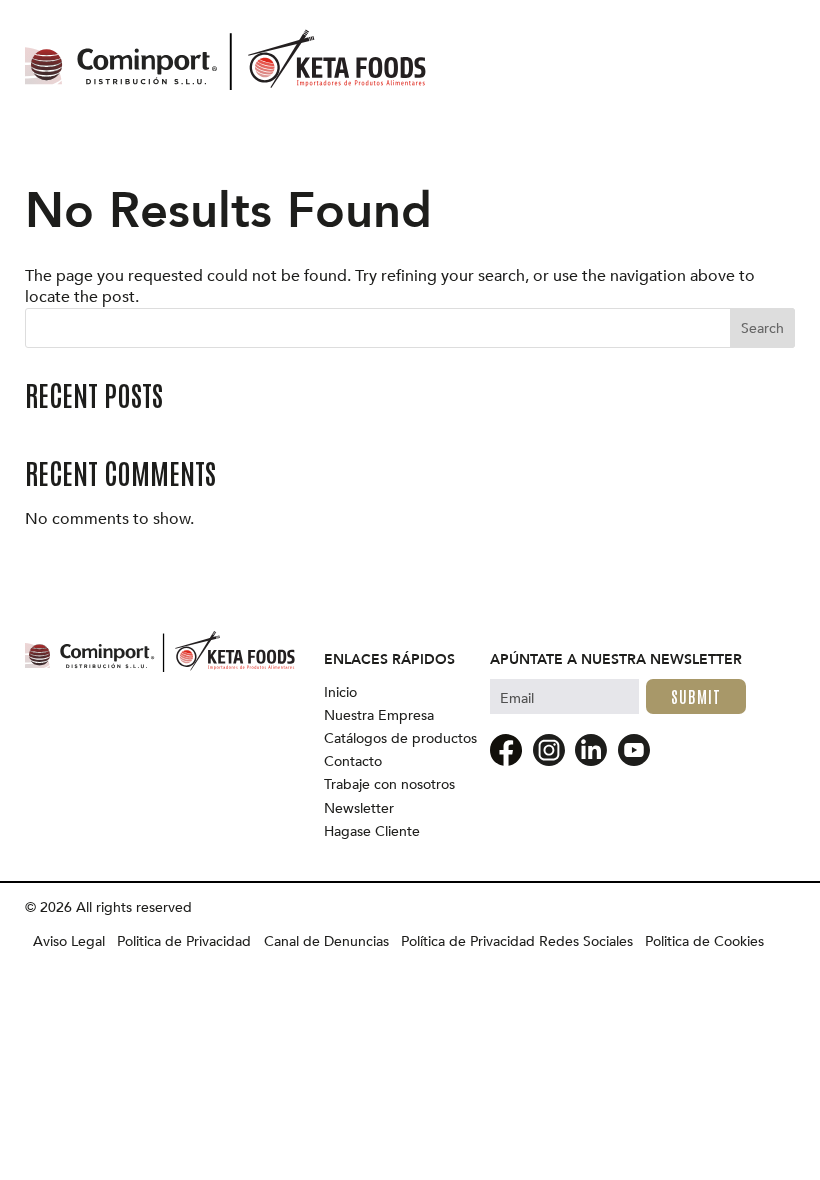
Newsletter (359, 809)
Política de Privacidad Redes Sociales (517, 942)
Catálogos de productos (400, 739)
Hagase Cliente (372, 832)
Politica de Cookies (704, 942)
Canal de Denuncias (326, 942)
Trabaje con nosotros (389, 785)
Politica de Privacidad (184, 942)
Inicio (340, 693)
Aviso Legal (69, 942)
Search (762, 328)
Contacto (353, 762)
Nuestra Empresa (379, 716)
